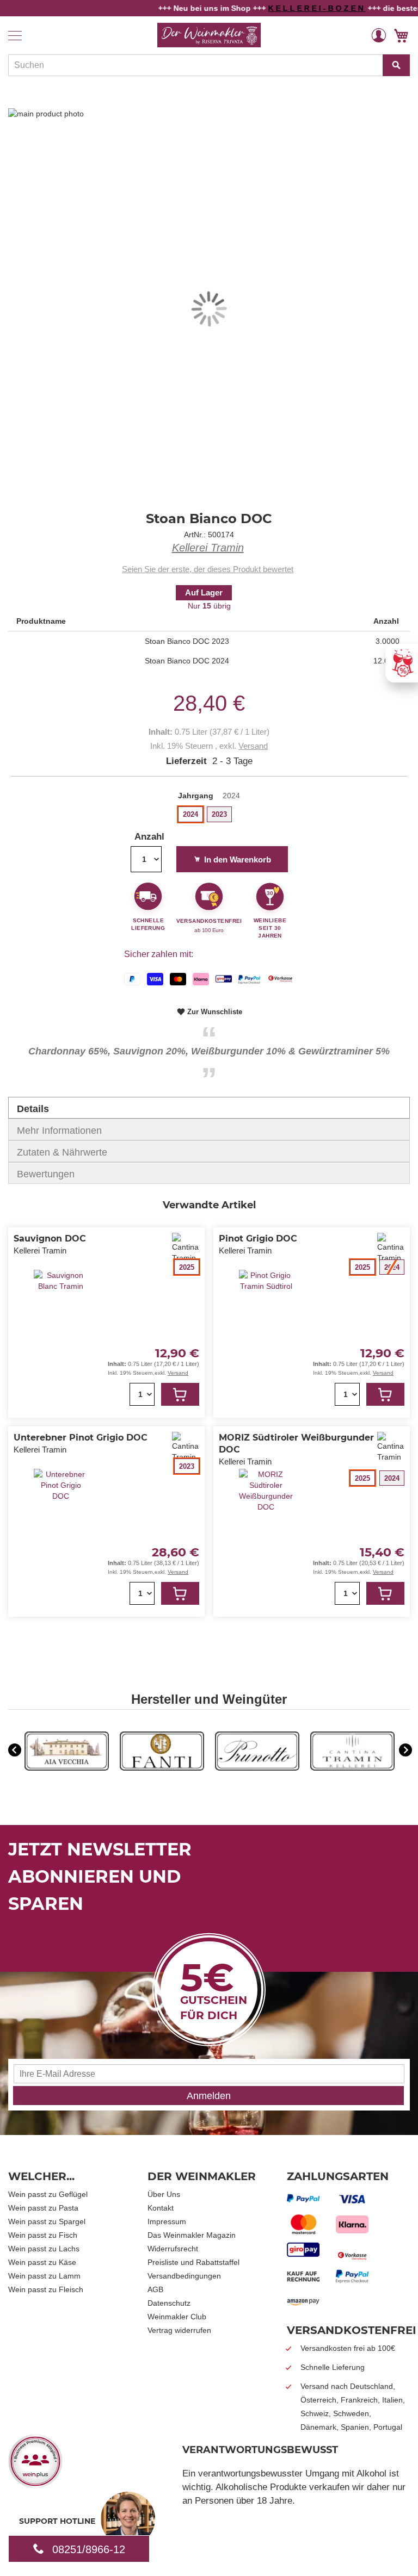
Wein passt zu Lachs (44, 2249)
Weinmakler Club (177, 2317)
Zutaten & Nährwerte (62, 1152)
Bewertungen (46, 1174)
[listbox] (209, 816)
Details (33, 1109)
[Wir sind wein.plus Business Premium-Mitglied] (35, 2485)
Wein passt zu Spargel (47, 2221)
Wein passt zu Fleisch (46, 2289)
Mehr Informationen (59, 1131)
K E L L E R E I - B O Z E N (292, 8)
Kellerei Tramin (208, 548)
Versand (253, 746)
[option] (67, 1752)
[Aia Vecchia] (67, 1768)
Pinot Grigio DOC (258, 1239)
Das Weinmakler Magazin (192, 2235)
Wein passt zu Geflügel (48, 2194)
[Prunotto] (257, 1768)
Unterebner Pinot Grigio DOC (81, 1438)
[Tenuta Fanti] (162, 1768)
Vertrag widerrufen (179, 2330)
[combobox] (209, 65)
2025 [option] (187, 1267)
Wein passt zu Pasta (43, 2208)
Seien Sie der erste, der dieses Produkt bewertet (208, 569)
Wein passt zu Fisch (43, 2235)
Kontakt (161, 2208)
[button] (379, 35)
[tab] (209, 1108)
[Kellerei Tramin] (352, 1768)
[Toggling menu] (15, 36)
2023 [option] (219, 814)
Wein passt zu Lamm (44, 2276)
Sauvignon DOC (50, 1239)
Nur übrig (209, 606)
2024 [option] (190, 814)
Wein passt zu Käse (42, 2262)
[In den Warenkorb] (180, 1394)
